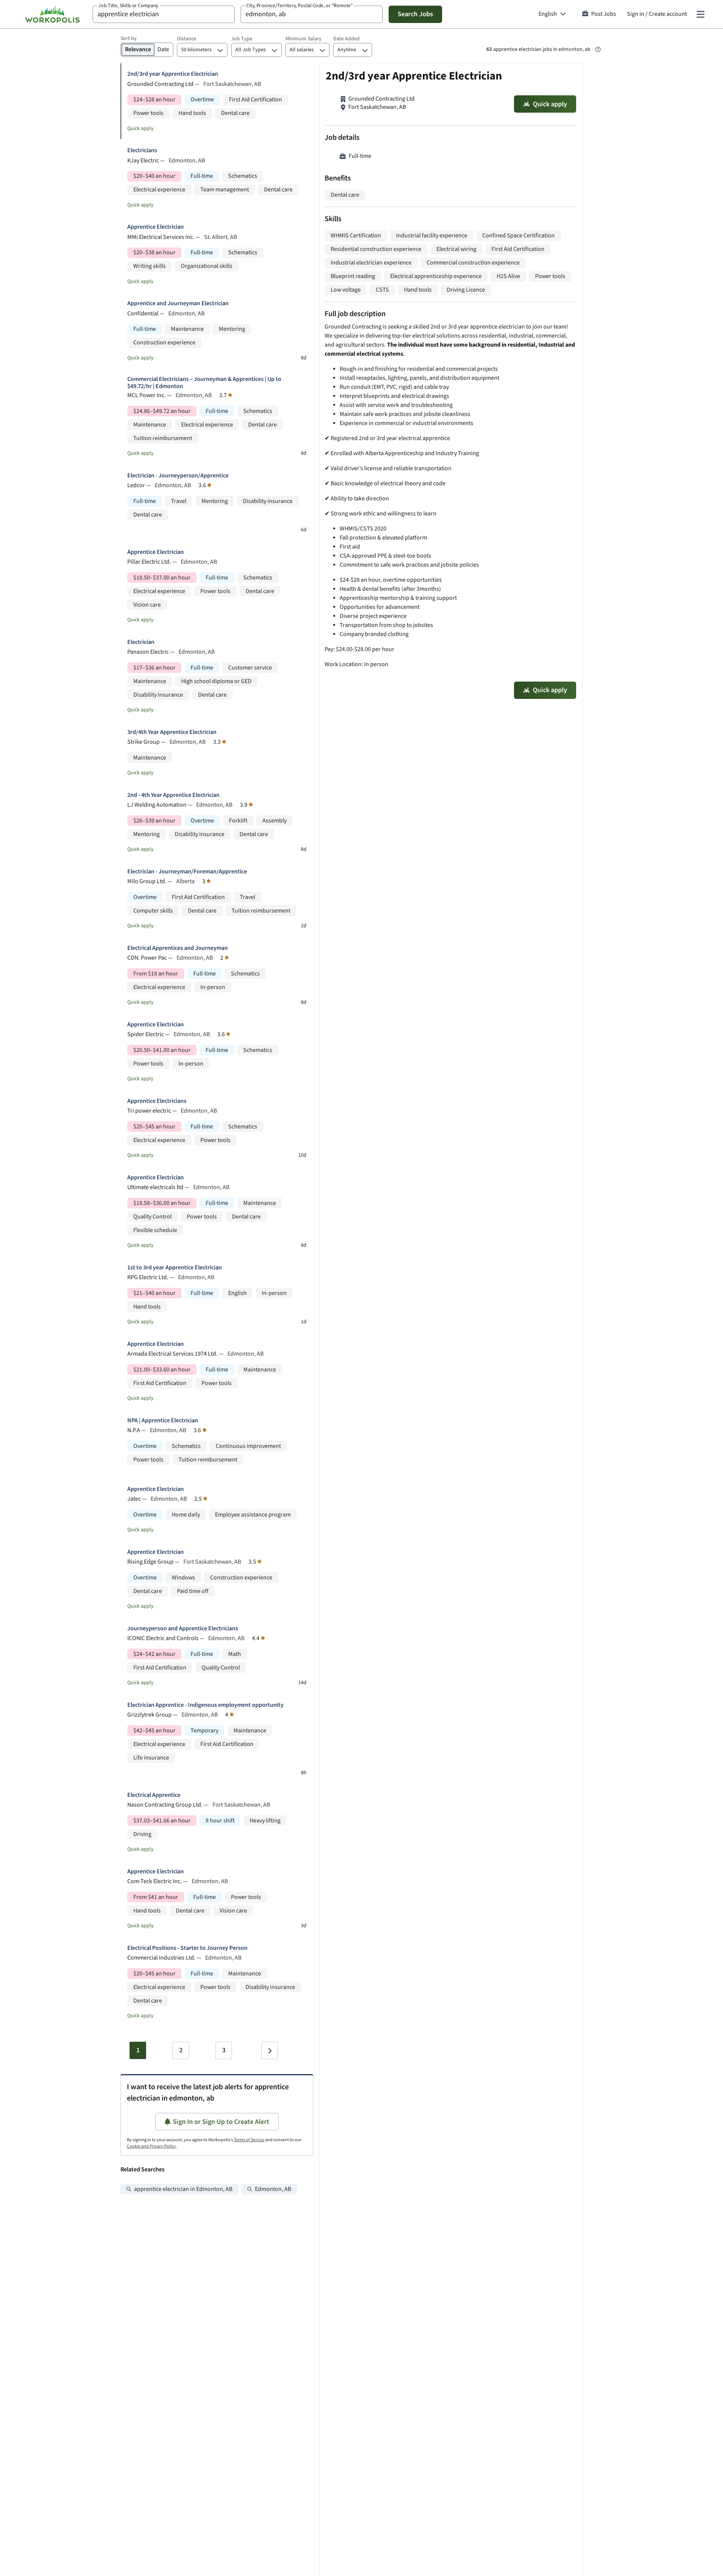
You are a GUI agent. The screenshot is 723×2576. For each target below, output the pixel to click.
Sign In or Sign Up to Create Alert (221, 2122)
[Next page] (270, 2050)
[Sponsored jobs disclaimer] (598, 49)
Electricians (142, 151)
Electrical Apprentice (154, 1795)
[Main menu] (700, 14)
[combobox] (164, 14)
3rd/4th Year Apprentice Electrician (172, 732)
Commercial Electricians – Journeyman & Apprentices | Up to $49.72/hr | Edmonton (204, 383)
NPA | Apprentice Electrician (163, 1421)
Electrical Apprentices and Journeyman (178, 948)
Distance (187, 39)
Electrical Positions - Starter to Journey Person (187, 1948)
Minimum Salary (304, 39)
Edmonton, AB (273, 2189)
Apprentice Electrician (156, 227)
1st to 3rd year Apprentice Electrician (175, 1268)
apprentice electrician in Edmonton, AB (183, 2189)
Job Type (242, 39)
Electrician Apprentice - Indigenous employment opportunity (205, 1705)
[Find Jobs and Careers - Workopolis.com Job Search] (52, 14)
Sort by (129, 38)
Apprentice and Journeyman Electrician (178, 303)
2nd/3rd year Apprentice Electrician (173, 74)
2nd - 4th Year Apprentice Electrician (173, 795)
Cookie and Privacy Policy (151, 2146)
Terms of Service (249, 2140)
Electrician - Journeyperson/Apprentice (178, 476)
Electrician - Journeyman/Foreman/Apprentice (187, 872)
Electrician (141, 642)
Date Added (346, 39)
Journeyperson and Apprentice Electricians (183, 1629)
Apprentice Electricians (157, 1101)
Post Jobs (604, 14)
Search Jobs (415, 14)
